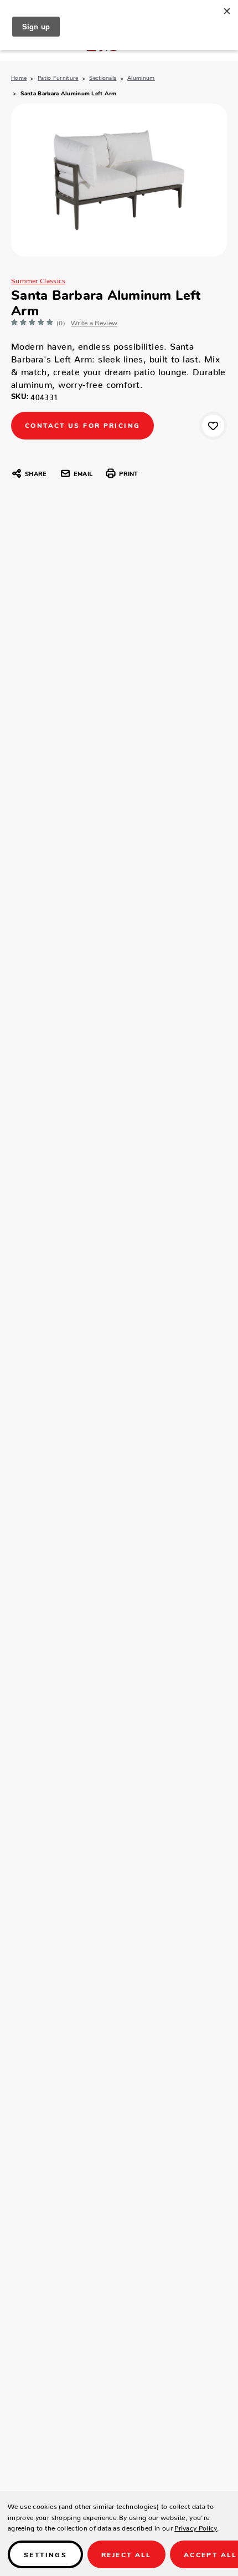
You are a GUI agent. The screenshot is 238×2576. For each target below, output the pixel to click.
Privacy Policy (196, 2526)
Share (36, 473)
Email (83, 473)
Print (128, 473)
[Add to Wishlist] (213, 426)
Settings (45, 2554)
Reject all (126, 2554)
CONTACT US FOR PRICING (82, 425)
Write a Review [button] (94, 321)
